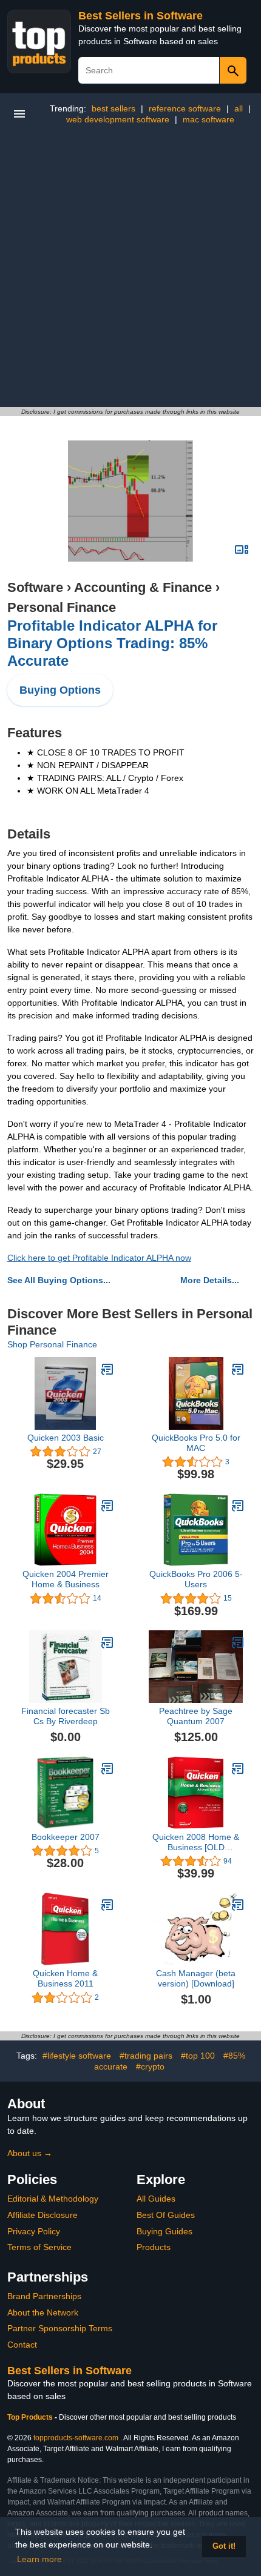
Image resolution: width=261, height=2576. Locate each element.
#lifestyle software (77, 2056)
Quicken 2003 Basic (66, 1438)
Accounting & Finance (143, 587)
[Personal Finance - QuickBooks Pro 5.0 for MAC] (238, 1369)
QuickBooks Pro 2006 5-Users (196, 1579)
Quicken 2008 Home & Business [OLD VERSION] (196, 1842)
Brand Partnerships (44, 2296)
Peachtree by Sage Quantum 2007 (196, 1716)
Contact (22, 2345)
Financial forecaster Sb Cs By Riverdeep (66, 1716)
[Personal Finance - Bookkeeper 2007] (107, 1768)
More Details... (210, 1280)
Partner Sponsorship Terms (60, 2328)
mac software (208, 119)
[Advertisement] (130, 271)
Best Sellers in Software (141, 16)
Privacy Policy (34, 2231)
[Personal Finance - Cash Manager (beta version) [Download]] (238, 1905)
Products (154, 2247)
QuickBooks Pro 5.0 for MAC (196, 1443)
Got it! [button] (224, 2546)
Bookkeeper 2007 (66, 1837)
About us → (30, 2153)
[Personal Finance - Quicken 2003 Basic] (107, 1369)
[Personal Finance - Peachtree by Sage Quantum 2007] (238, 1642)
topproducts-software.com (76, 2438)
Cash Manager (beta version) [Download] (196, 1978)
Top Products (31, 2417)
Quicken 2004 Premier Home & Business (66, 1579)
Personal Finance (62, 607)
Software (35, 587)
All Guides (156, 2199)
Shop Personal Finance (52, 1344)
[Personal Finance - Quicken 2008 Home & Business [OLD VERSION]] (238, 1768)
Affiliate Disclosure (42, 2215)
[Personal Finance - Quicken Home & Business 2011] (107, 1905)
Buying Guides (164, 2231)
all (239, 108)
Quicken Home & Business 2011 (65, 1978)
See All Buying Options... (59, 1280)
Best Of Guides (166, 2215)
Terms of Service (39, 2247)
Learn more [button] (39, 2559)
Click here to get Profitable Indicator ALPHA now (99, 1258)
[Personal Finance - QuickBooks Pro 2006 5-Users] (238, 1505)
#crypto (150, 2066)
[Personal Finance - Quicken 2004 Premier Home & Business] (107, 1505)
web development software (118, 119)
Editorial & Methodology (53, 2199)
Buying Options (60, 690)
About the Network (43, 2312)
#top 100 (198, 2056)
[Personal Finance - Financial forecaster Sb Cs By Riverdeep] (107, 1642)
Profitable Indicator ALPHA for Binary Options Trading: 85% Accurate (112, 643)
